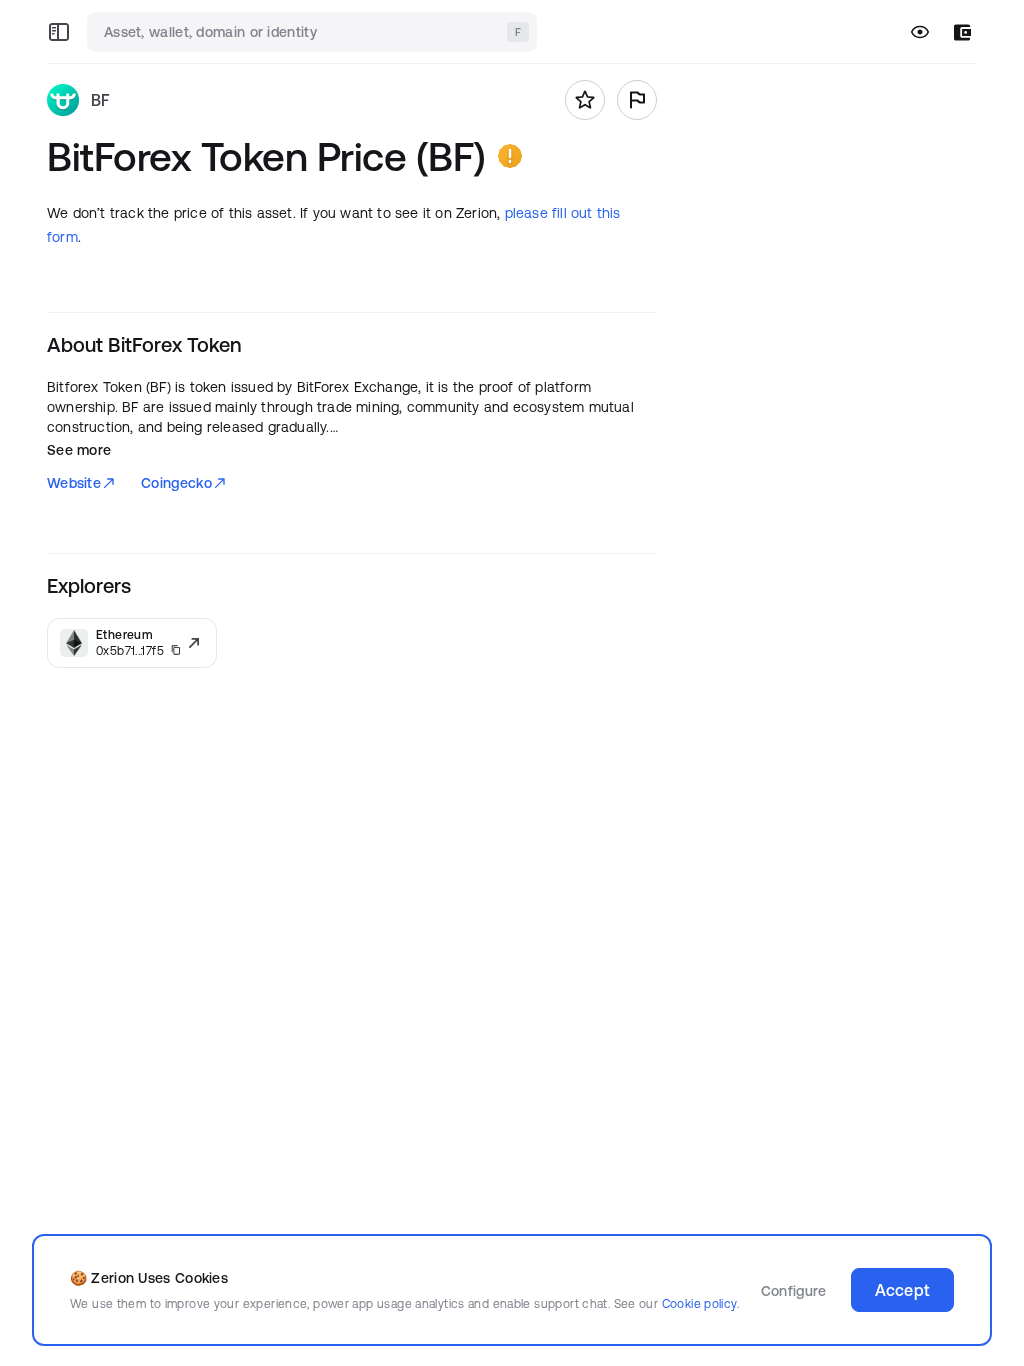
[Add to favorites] (585, 100)
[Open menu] (59, 32)
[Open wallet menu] (962, 32)
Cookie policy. (700, 1303)
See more (79, 450)
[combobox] (314, 32)
